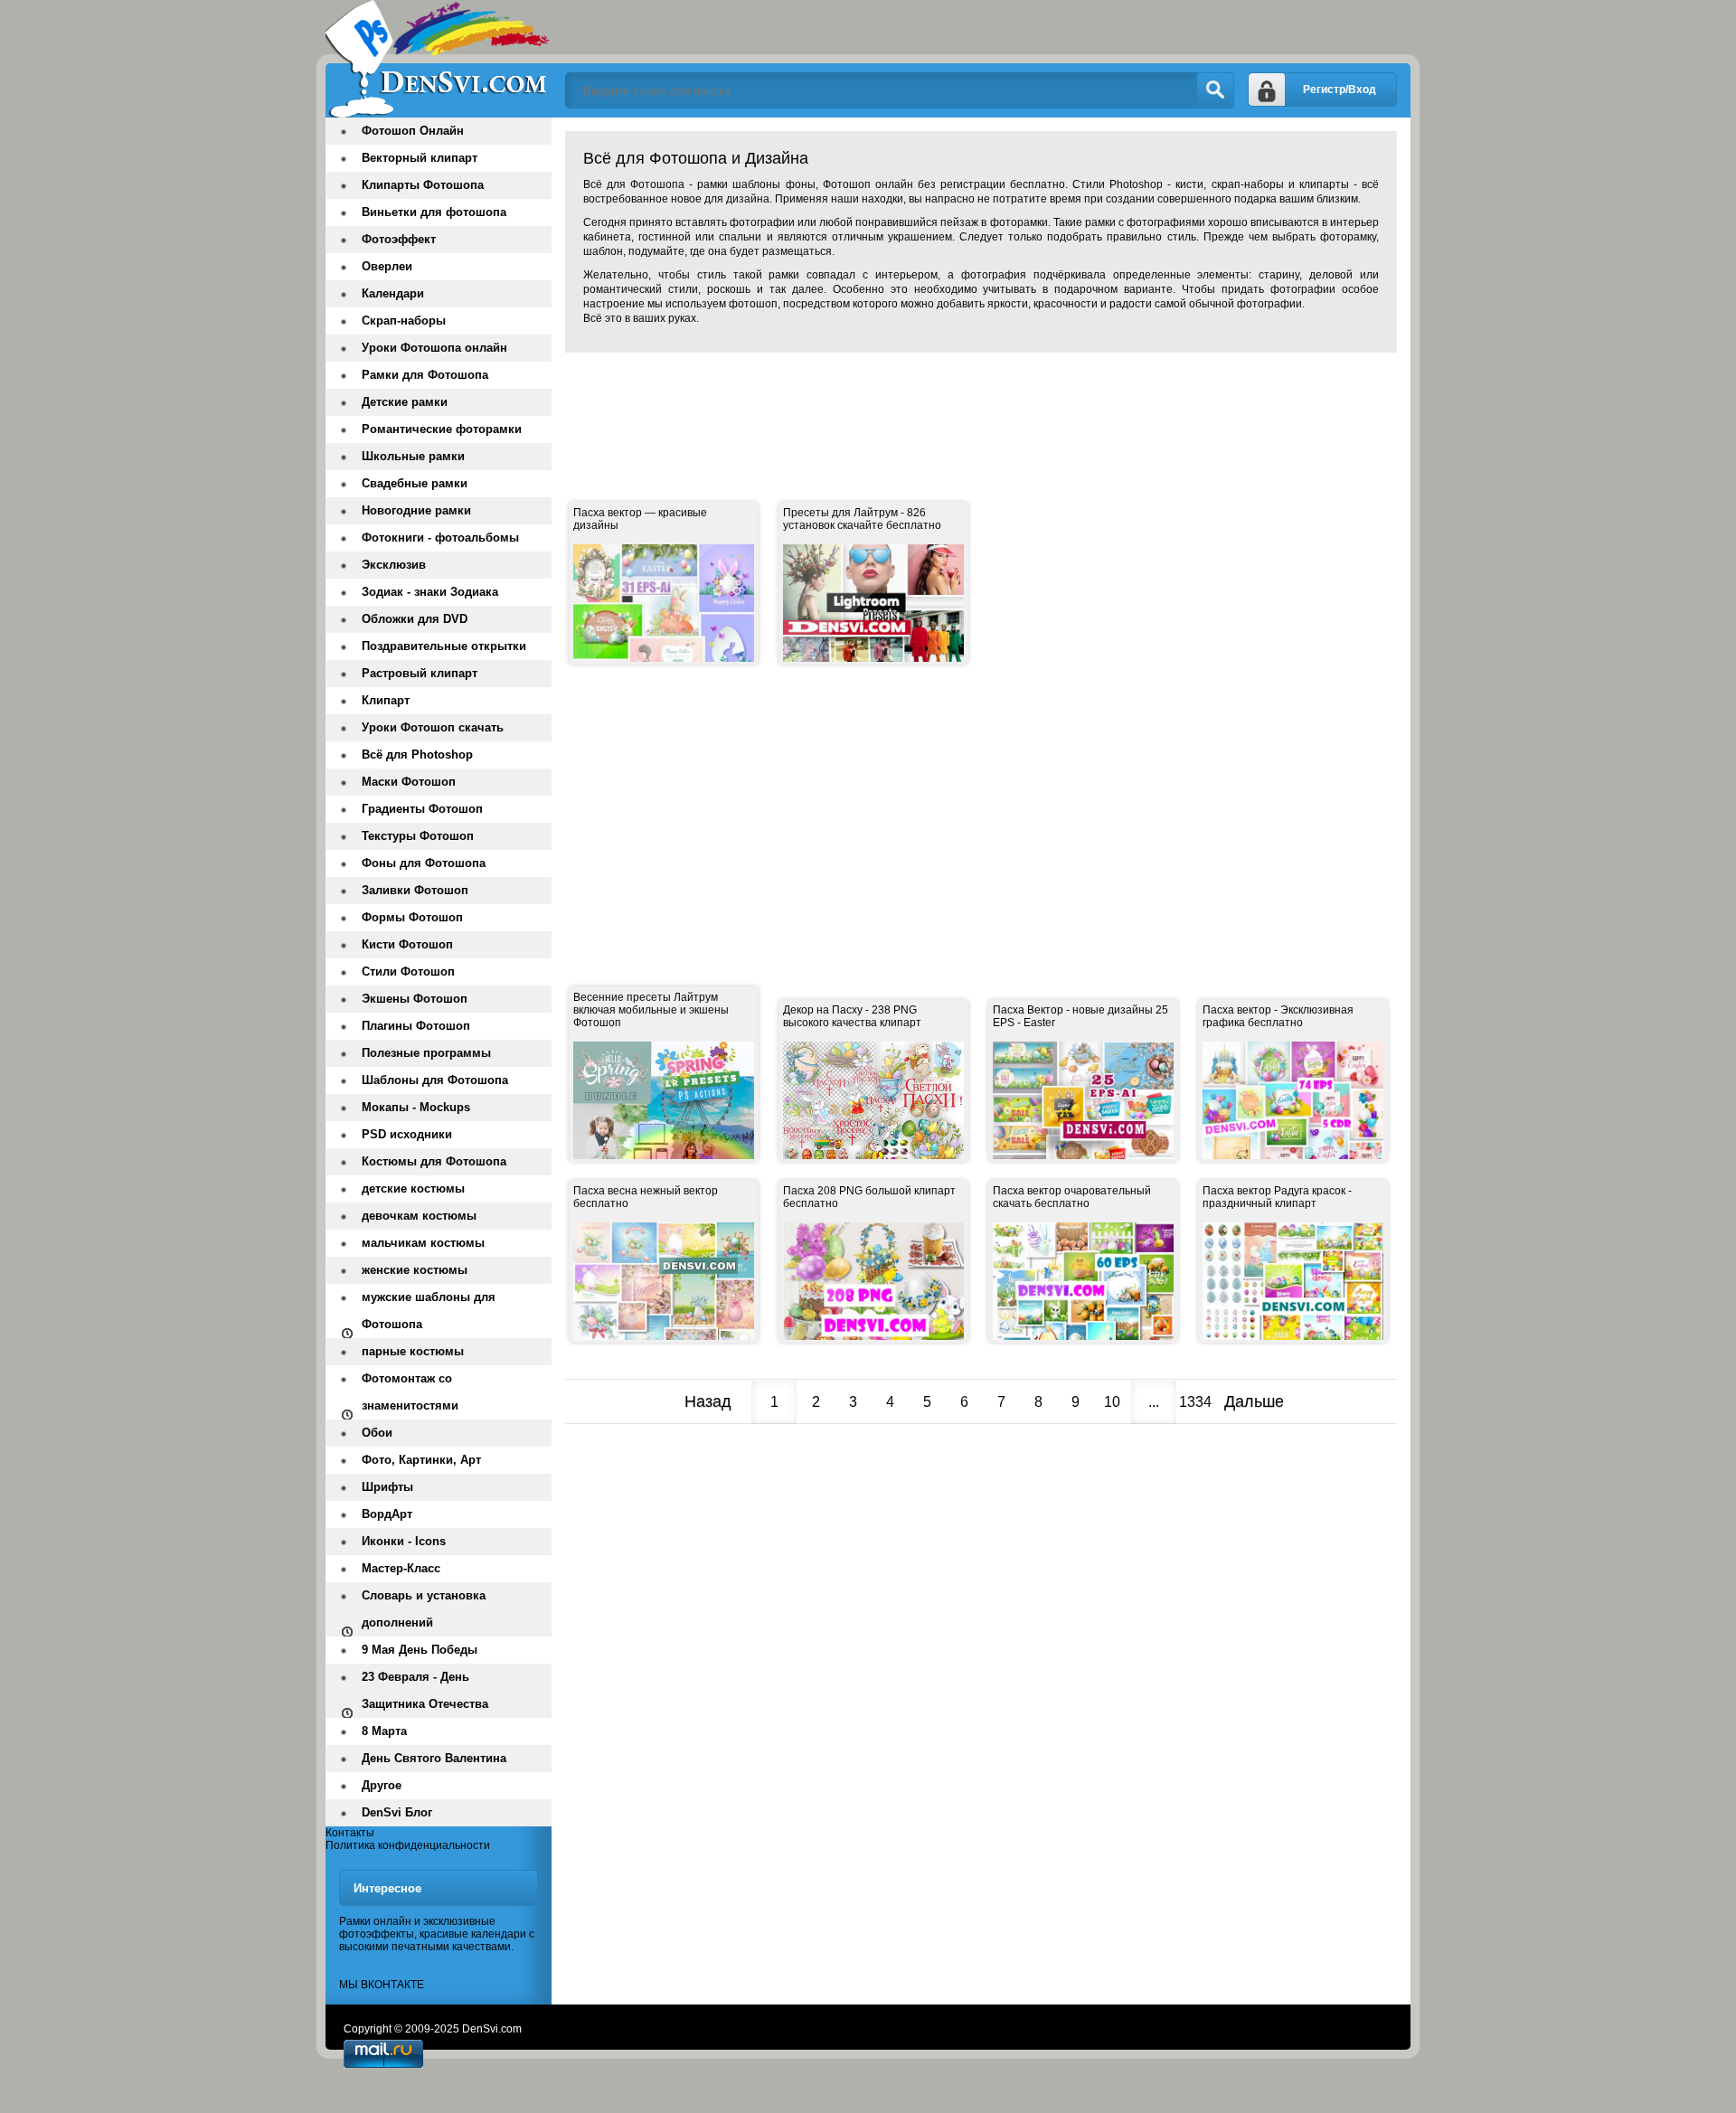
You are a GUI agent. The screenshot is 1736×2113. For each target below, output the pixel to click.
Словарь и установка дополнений (424, 1609)
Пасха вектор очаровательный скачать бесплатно (1072, 1197)
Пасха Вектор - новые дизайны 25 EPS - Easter (1080, 1016)
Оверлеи (387, 266)
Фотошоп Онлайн (413, 131)
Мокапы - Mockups (416, 1107)
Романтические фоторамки (442, 429)
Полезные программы (426, 1053)
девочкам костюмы (419, 1216)
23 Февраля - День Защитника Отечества (425, 1690)
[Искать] (1215, 90)
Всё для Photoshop (417, 755)
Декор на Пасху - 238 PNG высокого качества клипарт (852, 1016)
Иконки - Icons (404, 1541)
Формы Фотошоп (412, 917)
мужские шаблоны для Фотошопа (429, 1311)
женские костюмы (415, 1270)
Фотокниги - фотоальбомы (440, 538)
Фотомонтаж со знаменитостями (410, 1392)
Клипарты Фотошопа (423, 185)
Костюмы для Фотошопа (434, 1161)
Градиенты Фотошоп (422, 809)
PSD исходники (407, 1134)
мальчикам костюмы (423, 1243)
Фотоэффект (399, 239)
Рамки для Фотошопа (425, 375)
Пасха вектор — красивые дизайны (640, 519)
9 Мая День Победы (420, 1650)
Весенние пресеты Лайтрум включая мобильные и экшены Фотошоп (651, 1010)
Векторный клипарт (420, 158)
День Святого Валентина (434, 1758)
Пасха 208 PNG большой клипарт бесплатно (869, 1197)
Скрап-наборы (404, 321)
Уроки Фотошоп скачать (433, 727)
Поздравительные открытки (444, 646)
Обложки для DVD (415, 619)
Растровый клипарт (420, 673)
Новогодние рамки (416, 510)
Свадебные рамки (415, 483)
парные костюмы (413, 1351)
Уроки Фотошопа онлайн (434, 348)
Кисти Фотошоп (407, 944)
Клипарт (386, 700)
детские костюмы (413, 1189)
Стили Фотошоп (408, 972)
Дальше (1254, 1401)
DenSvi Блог (397, 1812)
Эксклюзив (394, 565)
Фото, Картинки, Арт (421, 1460)
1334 (1195, 1402)
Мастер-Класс (401, 1568)
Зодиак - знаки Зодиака (430, 592)
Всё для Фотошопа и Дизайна (439, 59)
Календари (393, 293)
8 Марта (384, 1731)
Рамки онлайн (375, 1921)
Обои (377, 1433)
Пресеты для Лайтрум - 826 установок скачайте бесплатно (862, 519)
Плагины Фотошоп (416, 1026)
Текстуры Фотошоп (418, 836)
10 (1112, 1402)
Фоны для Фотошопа (424, 863)
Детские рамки (405, 402)
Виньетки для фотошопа (434, 212)
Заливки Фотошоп (415, 890)
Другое (382, 1785)
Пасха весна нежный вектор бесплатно (646, 1197)
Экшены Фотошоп (415, 999)
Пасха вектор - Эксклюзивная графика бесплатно (1278, 1016)
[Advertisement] (894, 407)
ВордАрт (387, 1514)
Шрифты (387, 1487)
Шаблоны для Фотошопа (435, 1080)
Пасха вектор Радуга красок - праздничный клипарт (1277, 1197)
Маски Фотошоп (409, 782)
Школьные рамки (413, 456)
